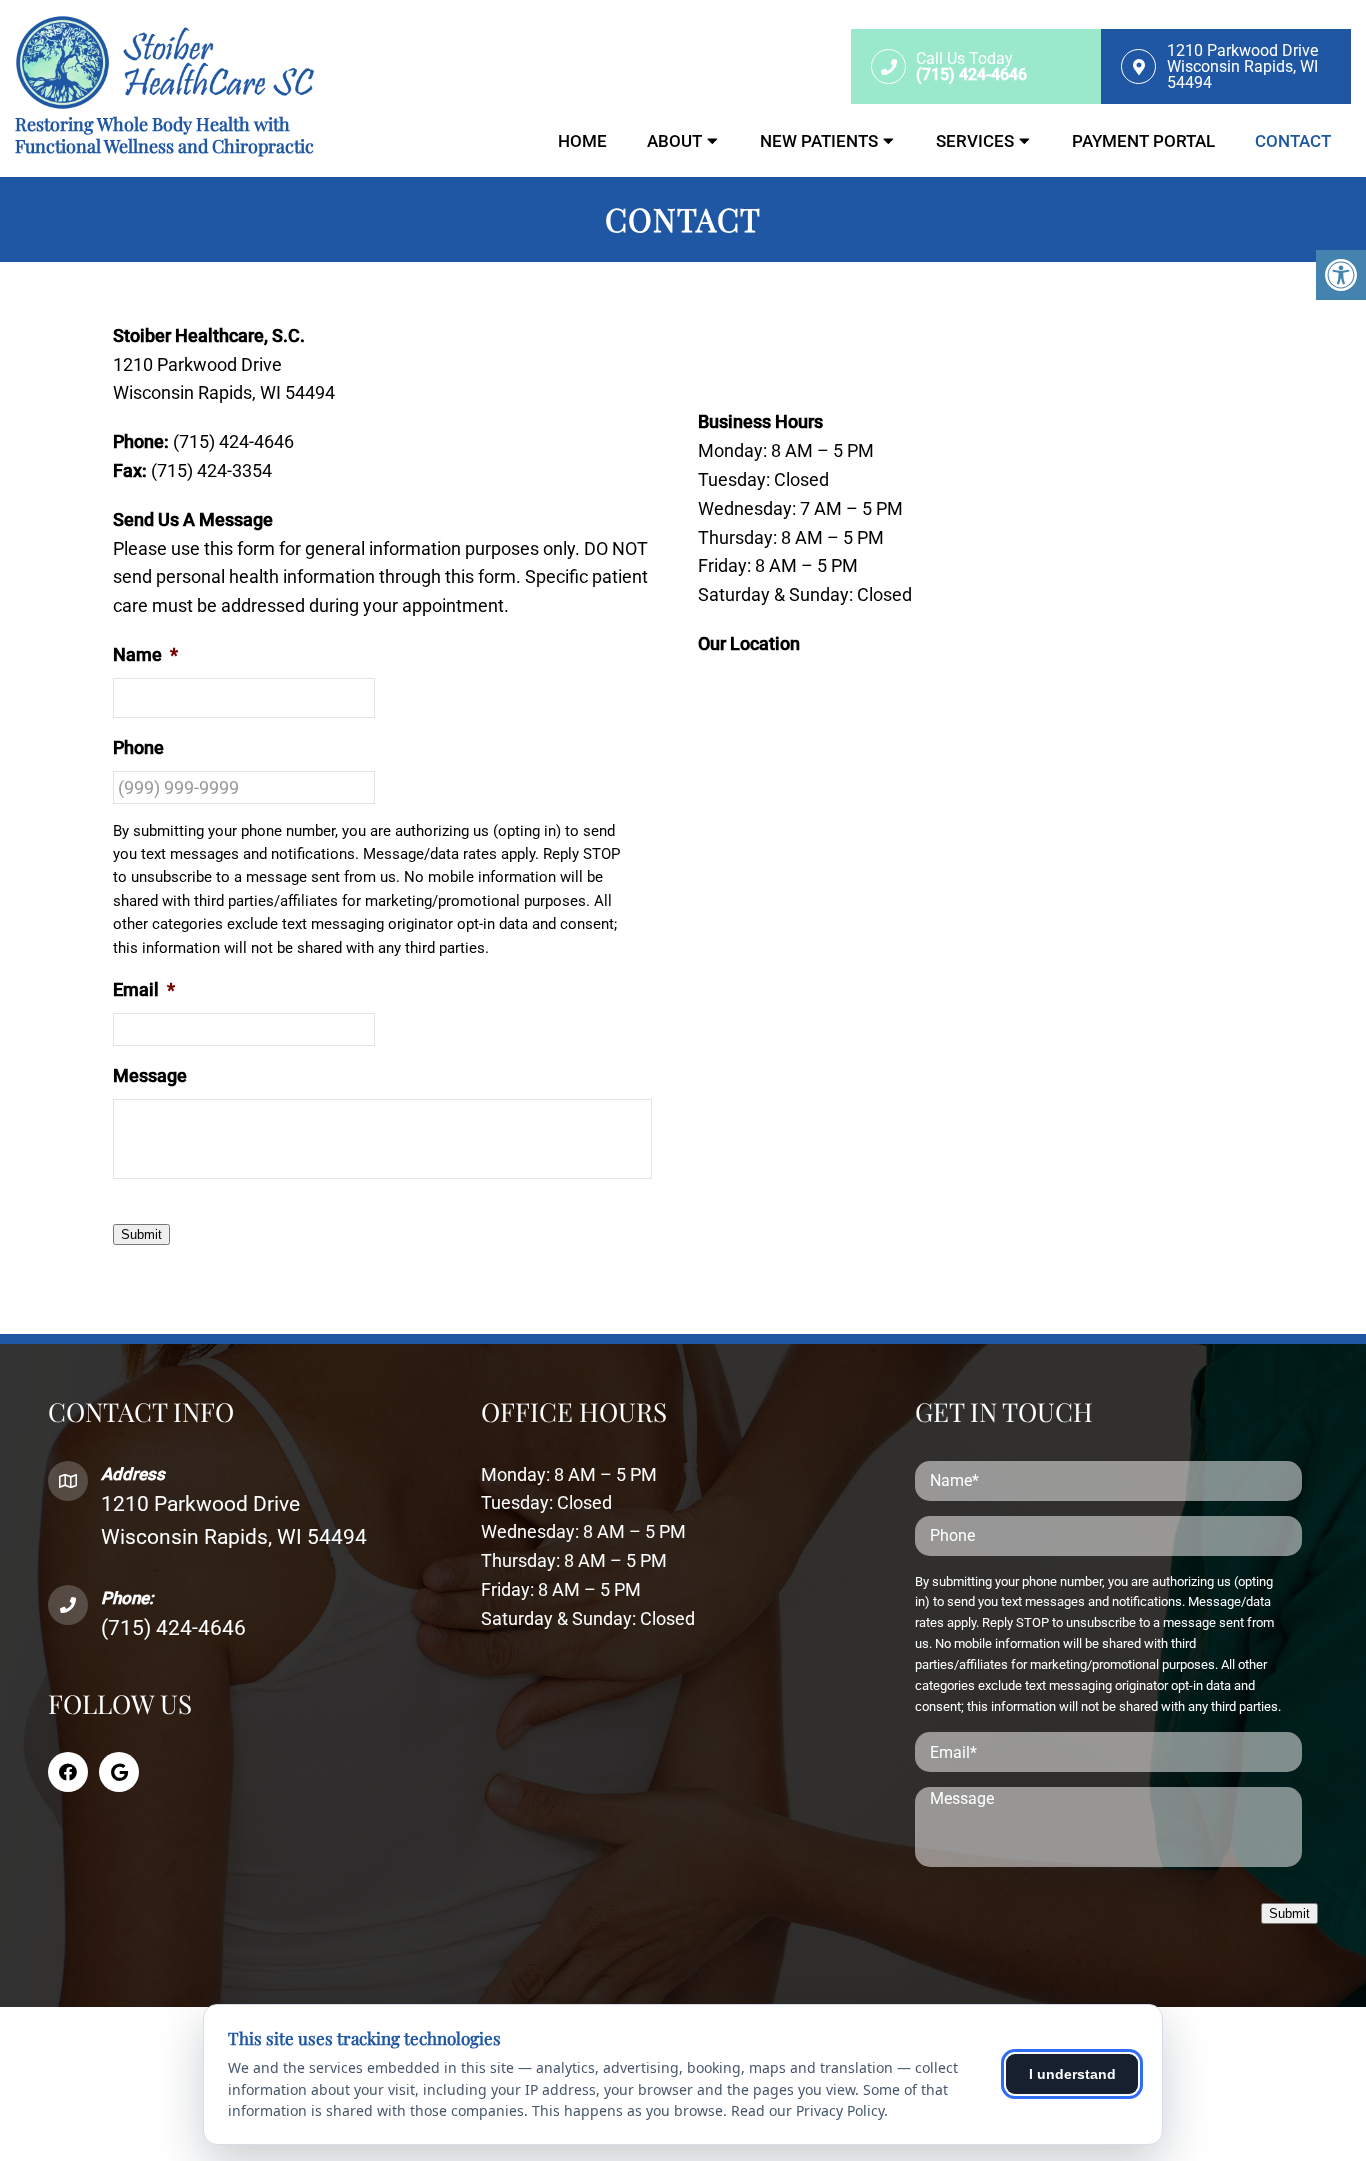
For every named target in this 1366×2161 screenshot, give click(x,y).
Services (975, 141)
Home (582, 141)
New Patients (819, 141)
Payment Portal (1143, 141)
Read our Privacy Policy (807, 2110)
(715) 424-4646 (173, 1628)
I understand (1072, 2074)
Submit (141, 1234)
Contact (1293, 141)
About (674, 141)
